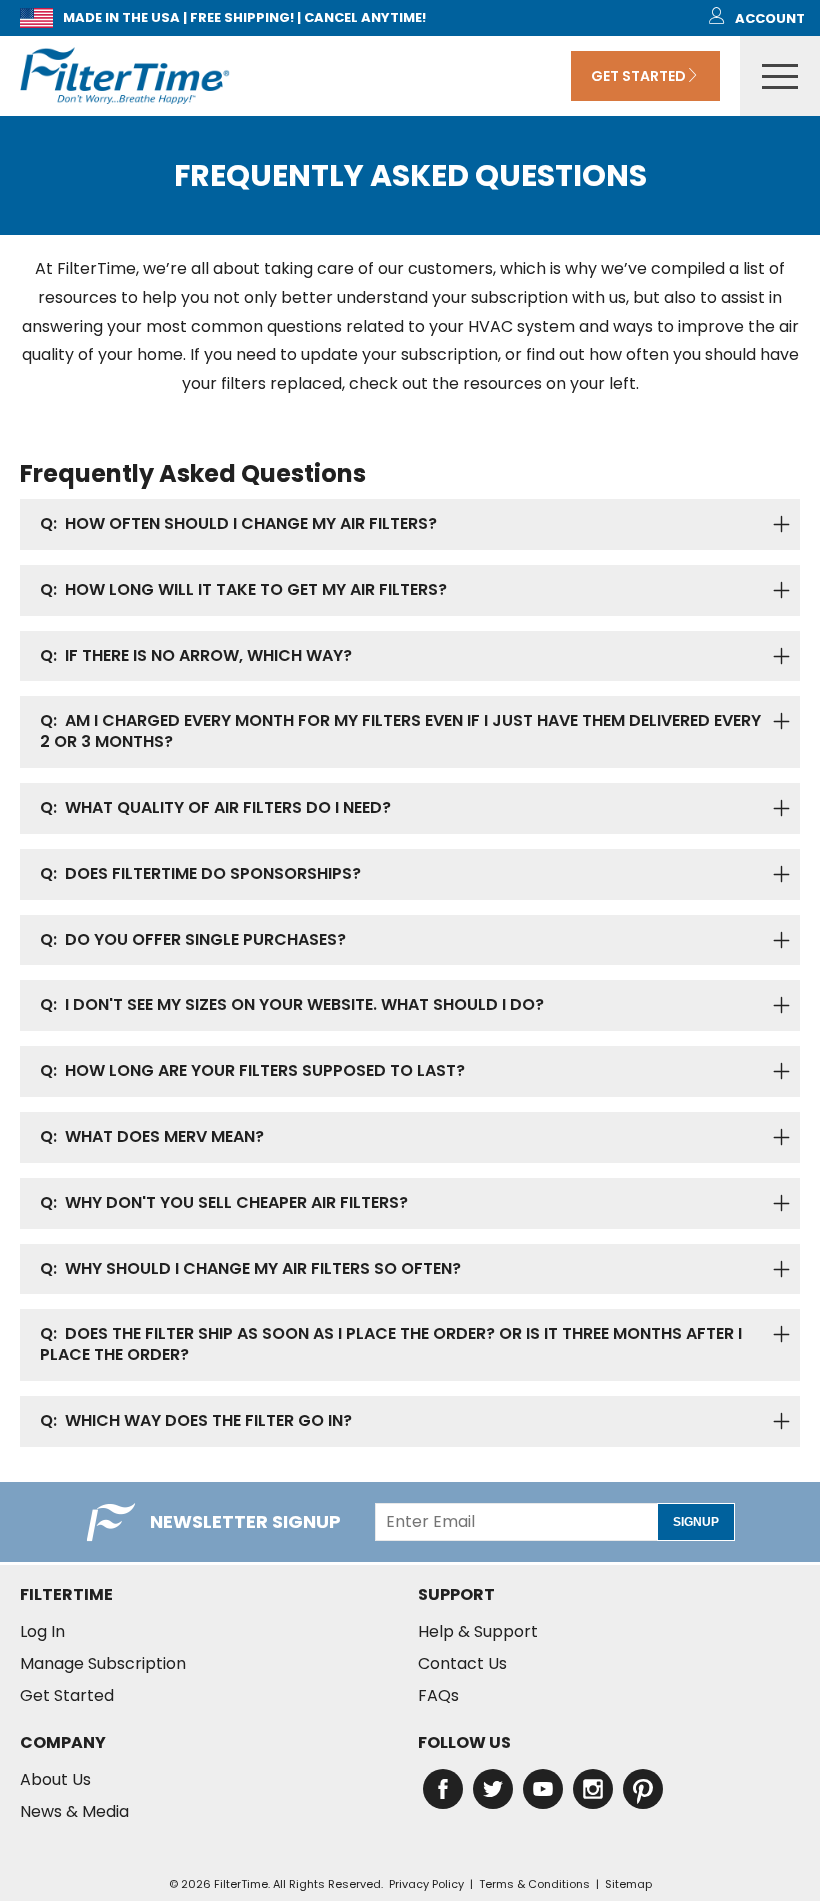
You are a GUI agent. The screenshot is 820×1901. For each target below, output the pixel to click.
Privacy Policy (426, 1884)
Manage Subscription (103, 1664)
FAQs (438, 1696)
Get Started (638, 76)
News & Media (74, 1812)
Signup (696, 1522)
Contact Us (462, 1664)
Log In (42, 1632)
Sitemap (628, 1884)
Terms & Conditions (534, 1884)
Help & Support (478, 1632)
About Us (55, 1780)
